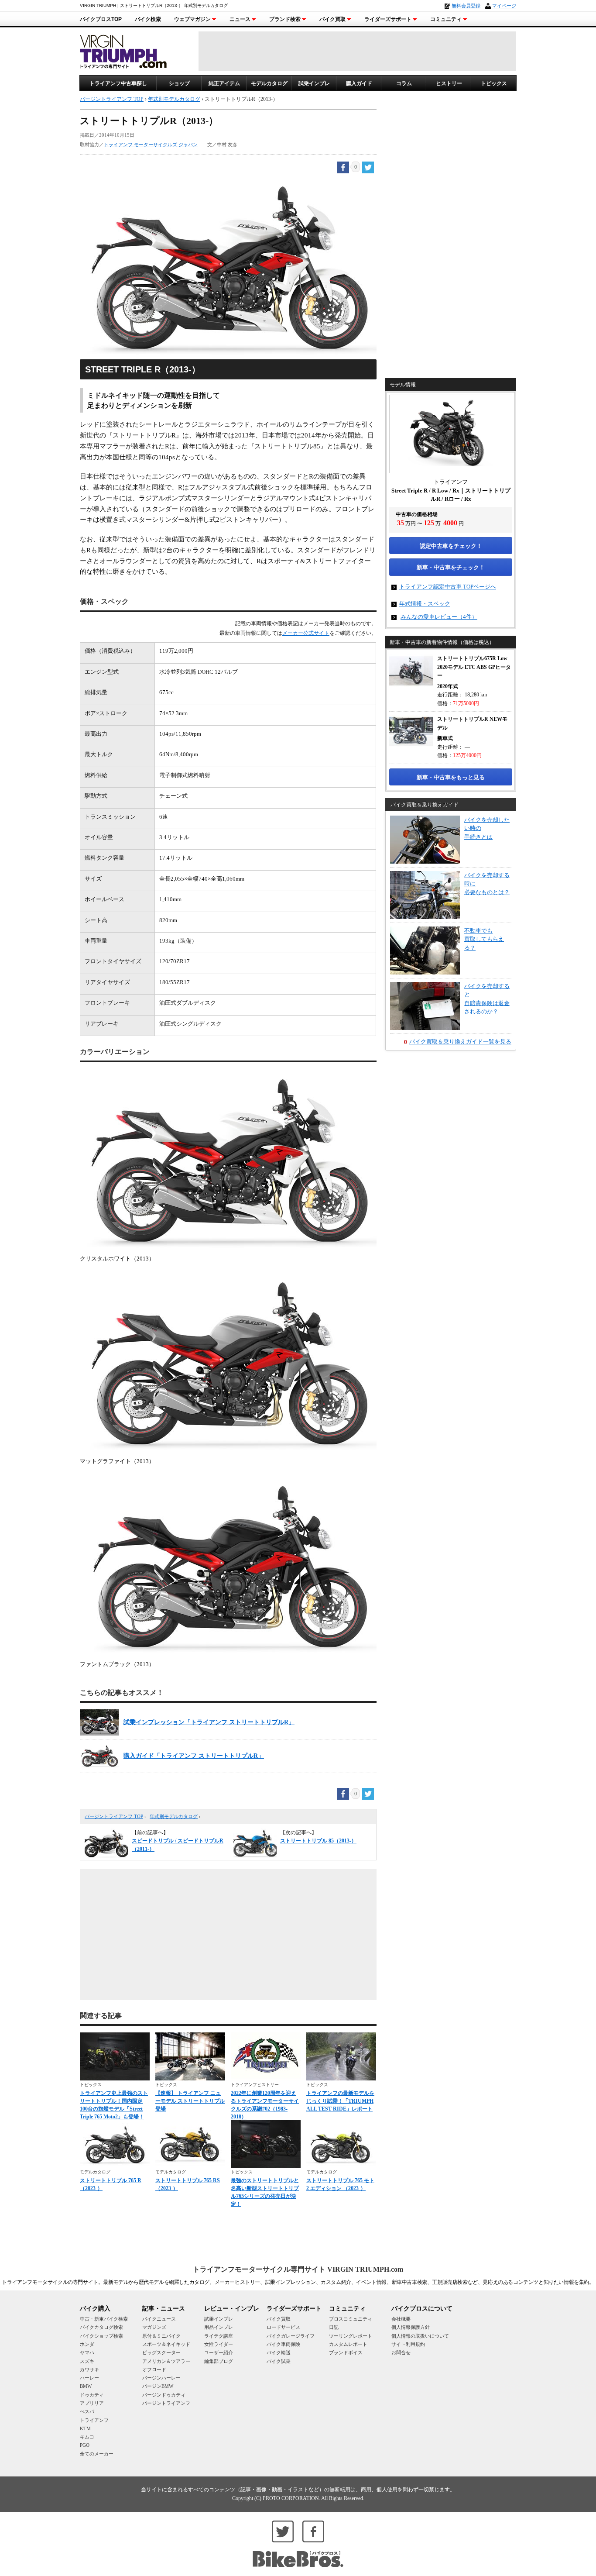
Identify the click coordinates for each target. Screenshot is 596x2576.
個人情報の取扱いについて (420, 2336)
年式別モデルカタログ (174, 1816)
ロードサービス (283, 2327)
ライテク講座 (219, 2336)
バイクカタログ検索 (101, 2327)
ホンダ (87, 2344)
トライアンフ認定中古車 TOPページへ (448, 587)
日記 (334, 2327)
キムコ (87, 2437)
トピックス (494, 83)
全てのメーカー (97, 2454)
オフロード (154, 2369)
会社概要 (401, 2319)
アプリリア (92, 2403)
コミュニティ (446, 19)
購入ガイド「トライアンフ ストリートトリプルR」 (194, 1756)
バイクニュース (159, 2319)
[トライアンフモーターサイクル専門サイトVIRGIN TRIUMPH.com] (123, 50)
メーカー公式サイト (306, 633)
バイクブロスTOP (101, 19)
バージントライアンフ (166, 2403)
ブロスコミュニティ (351, 2319)
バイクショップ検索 (101, 2336)
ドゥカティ (92, 2395)
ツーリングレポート (351, 2336)
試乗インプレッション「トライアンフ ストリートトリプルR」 (209, 1722)
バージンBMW (158, 2386)
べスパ (87, 2411)
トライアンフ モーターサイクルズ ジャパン (151, 145)
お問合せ (401, 2352)
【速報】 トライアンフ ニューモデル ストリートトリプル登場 (190, 2101)
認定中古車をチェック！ (451, 546)
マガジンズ (154, 2327)
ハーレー (89, 2378)
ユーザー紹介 (219, 2352)
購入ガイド (359, 83)
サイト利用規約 (408, 2344)
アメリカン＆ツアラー (166, 2361)
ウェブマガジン (192, 19)
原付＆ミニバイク (161, 2336)
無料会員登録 (466, 6)
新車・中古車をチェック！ (451, 567)
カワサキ (89, 2369)
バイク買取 (332, 19)
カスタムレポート (348, 2344)
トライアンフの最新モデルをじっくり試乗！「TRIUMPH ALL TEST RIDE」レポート (340, 2101)
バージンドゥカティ (164, 2395)
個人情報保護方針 (411, 2327)
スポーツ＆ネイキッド (166, 2344)
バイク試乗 (279, 2361)
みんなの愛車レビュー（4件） (439, 617)
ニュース (240, 19)
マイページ (504, 6)
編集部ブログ (219, 2361)
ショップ (179, 83)
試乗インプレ (314, 83)
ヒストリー (449, 83)
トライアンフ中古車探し (118, 83)
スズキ (87, 2361)
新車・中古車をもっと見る (451, 777)
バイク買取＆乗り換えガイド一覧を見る (460, 1042)
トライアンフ (94, 2420)
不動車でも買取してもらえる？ (484, 939)
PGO (85, 2445)
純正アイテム (224, 83)
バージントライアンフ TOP (114, 1816)
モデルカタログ (269, 83)
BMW (86, 2386)
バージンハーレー (161, 2378)
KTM (85, 2428)
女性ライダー (219, 2344)
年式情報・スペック (425, 604)
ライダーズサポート (388, 19)
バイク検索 (148, 19)
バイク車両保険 (283, 2344)
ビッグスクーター (161, 2352)
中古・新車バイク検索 (104, 2319)
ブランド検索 (285, 19)
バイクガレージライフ (291, 2336)
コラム (404, 83)
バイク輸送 (279, 2352)
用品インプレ (219, 2327)
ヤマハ (87, 2352)
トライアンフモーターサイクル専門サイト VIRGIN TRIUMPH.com (298, 2269)
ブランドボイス (346, 2352)
